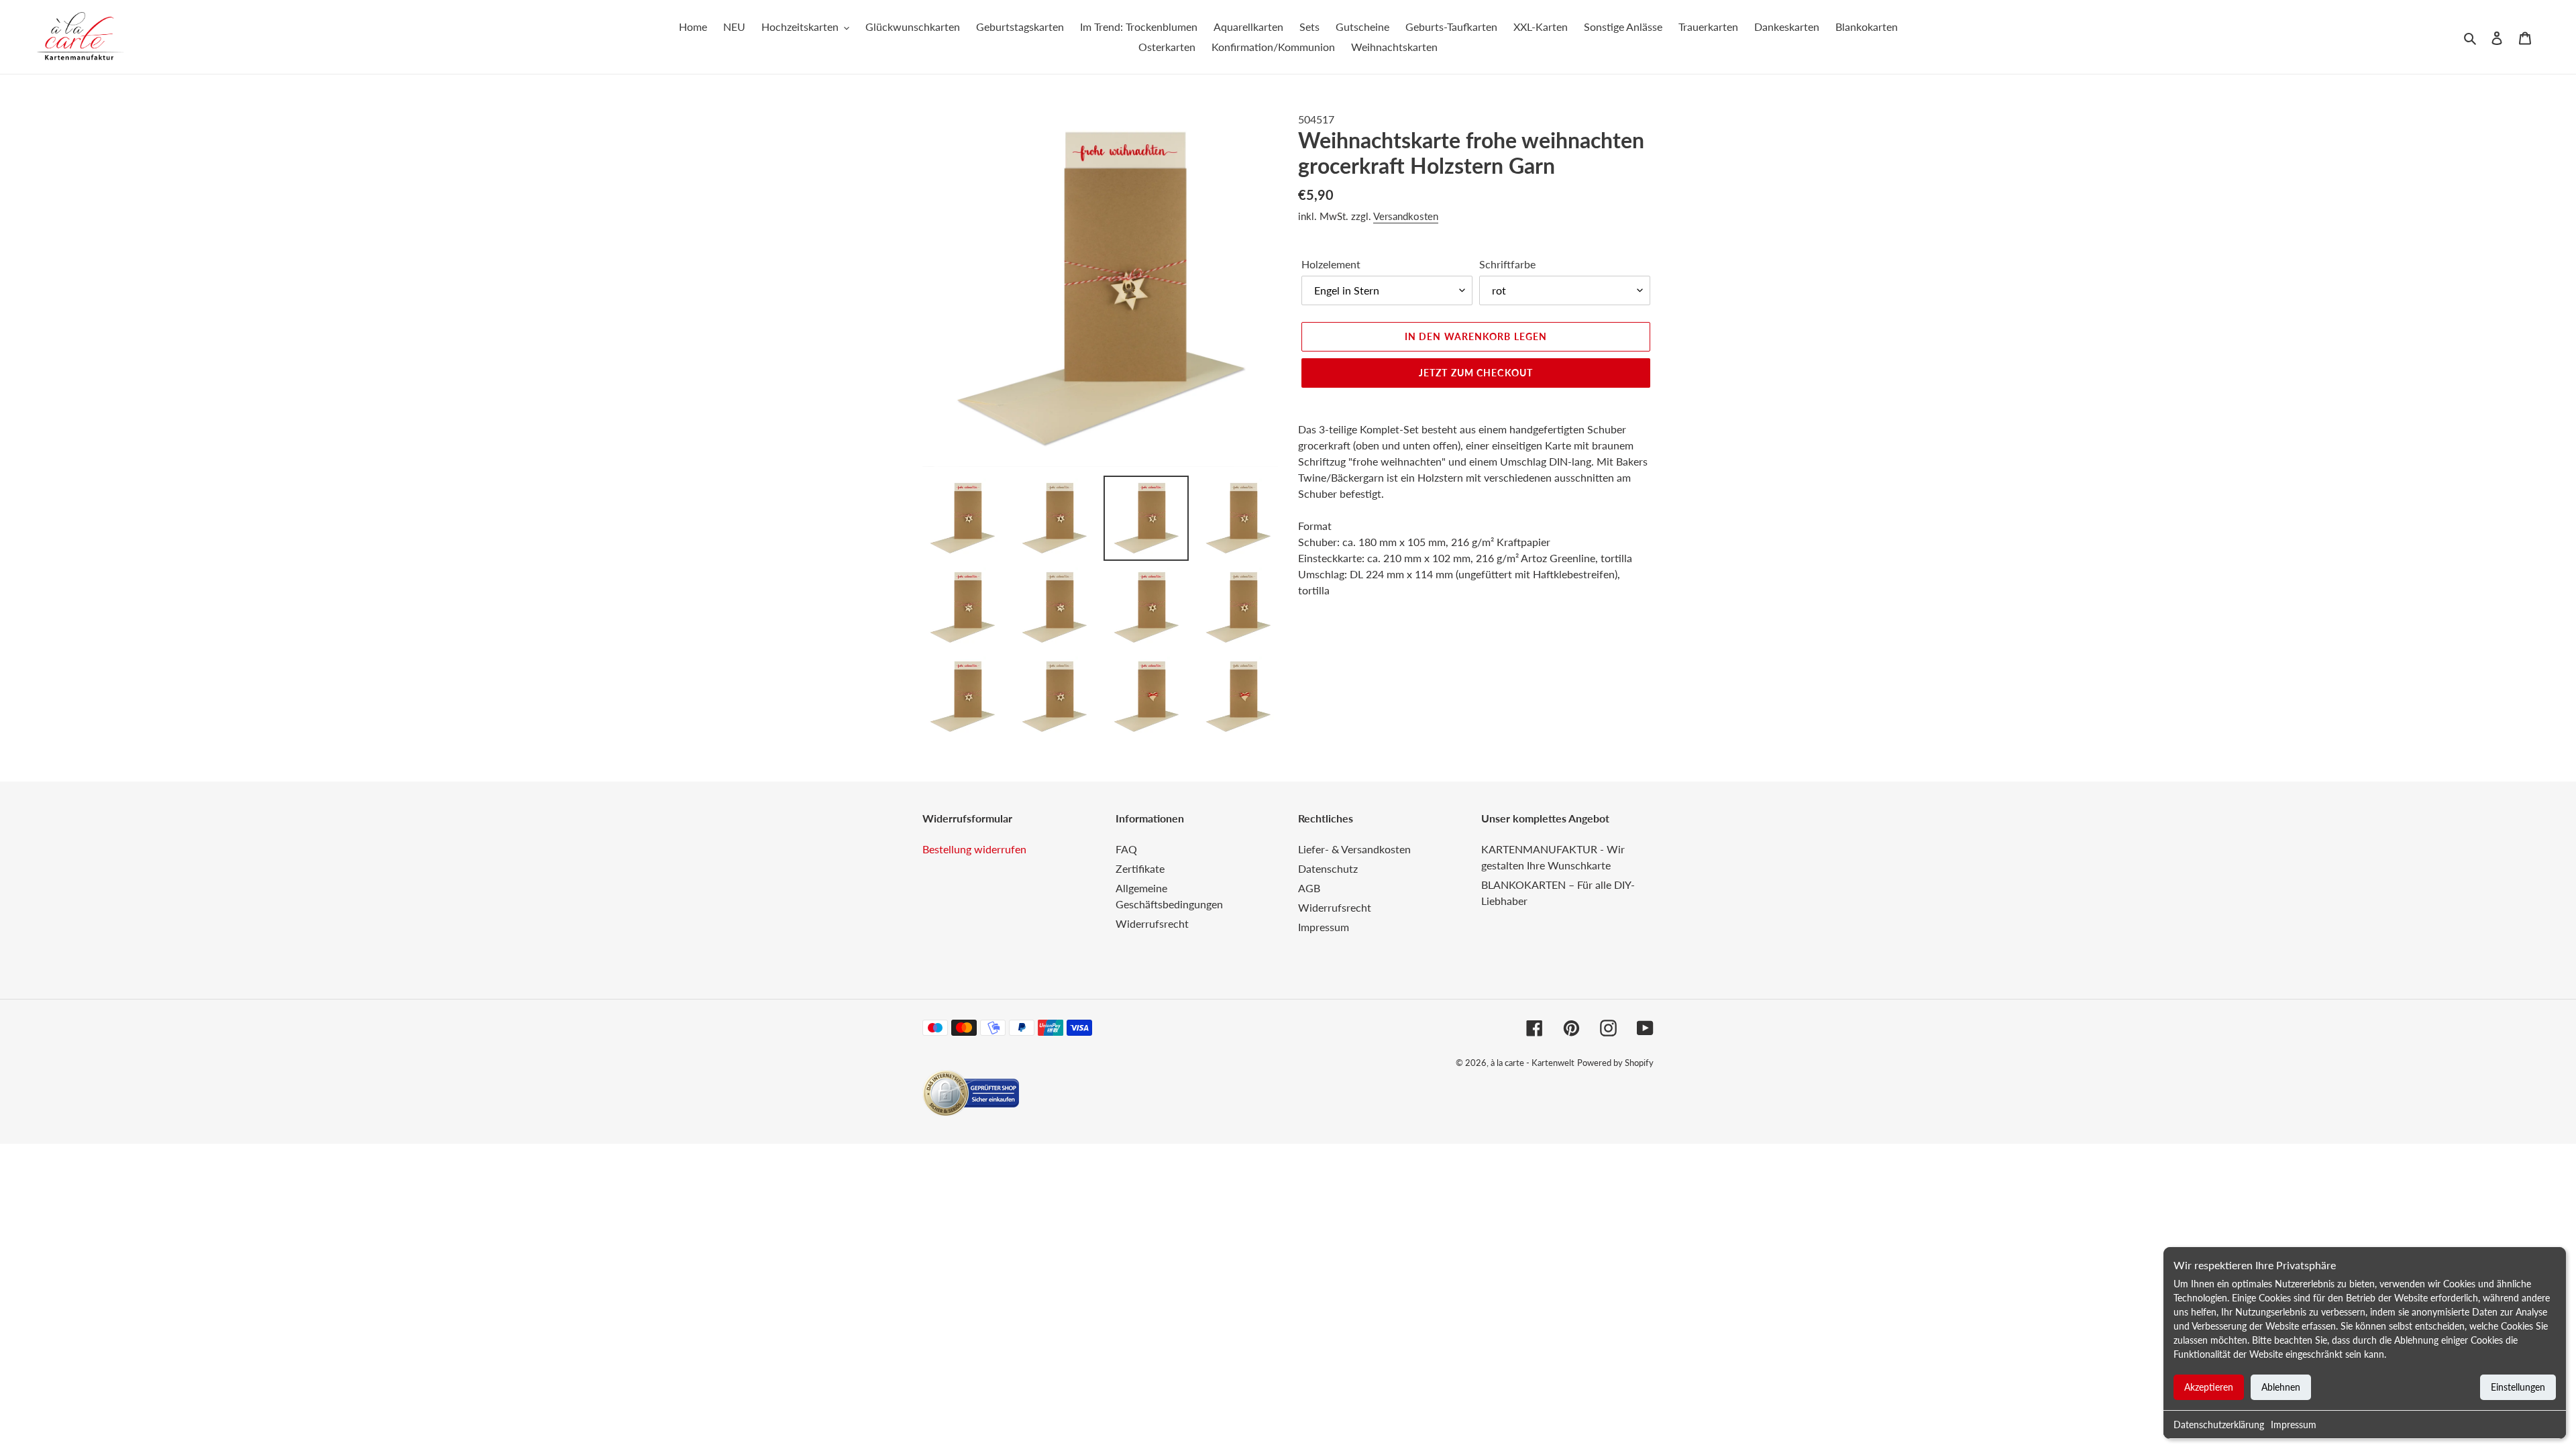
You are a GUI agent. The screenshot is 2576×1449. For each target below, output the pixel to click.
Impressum (2294, 1425)
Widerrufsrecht (1152, 923)
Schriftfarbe (1507, 264)
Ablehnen (2281, 1387)
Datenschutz (1328, 868)
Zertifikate (1140, 868)
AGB (1309, 888)
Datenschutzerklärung (2219, 1425)
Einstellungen (2518, 1387)
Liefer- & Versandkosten (1354, 849)
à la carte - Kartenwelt (1533, 1063)
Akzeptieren (2209, 1387)
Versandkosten (1406, 216)
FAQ (1126, 849)
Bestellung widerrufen (974, 849)
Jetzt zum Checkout (1476, 373)
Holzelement (1331, 264)
